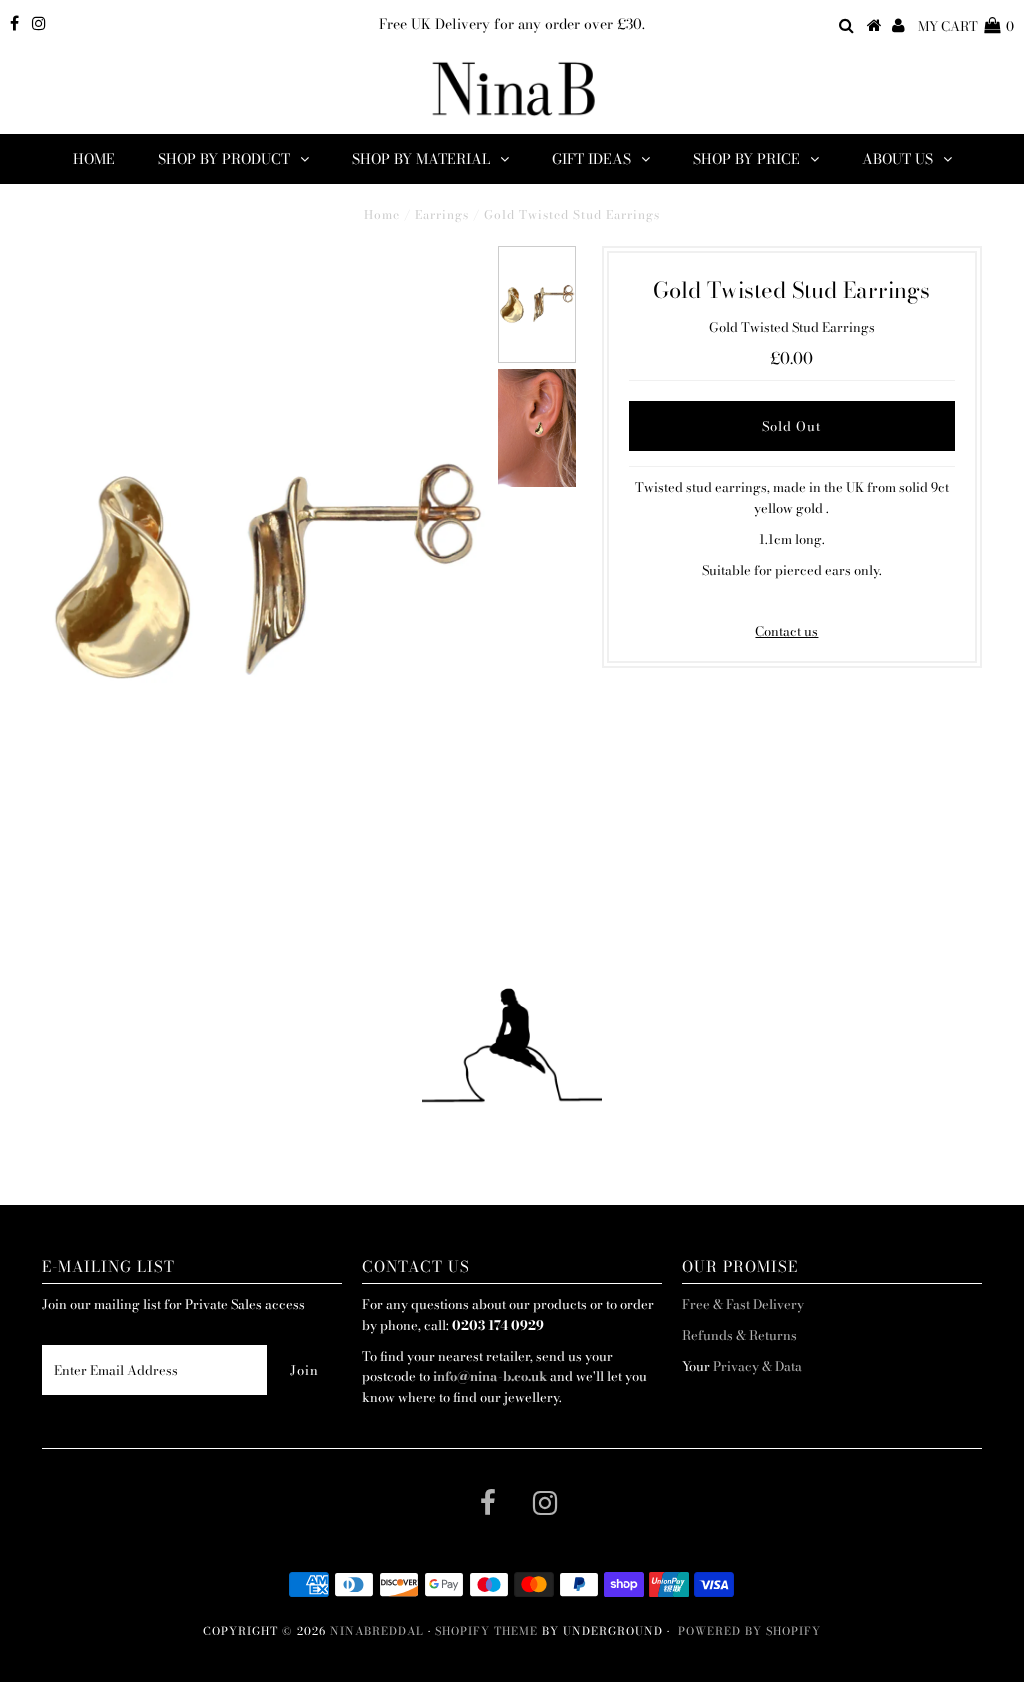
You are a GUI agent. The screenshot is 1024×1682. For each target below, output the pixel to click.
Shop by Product (224, 159)
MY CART (966, 26)
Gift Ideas (591, 159)
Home (94, 159)
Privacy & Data (757, 1366)
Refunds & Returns (739, 1335)
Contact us (786, 631)
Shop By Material (421, 159)
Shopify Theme (486, 1631)
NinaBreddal (377, 1631)
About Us (897, 159)
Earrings (442, 214)
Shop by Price (746, 159)
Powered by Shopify (749, 1631)
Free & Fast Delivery (743, 1304)
